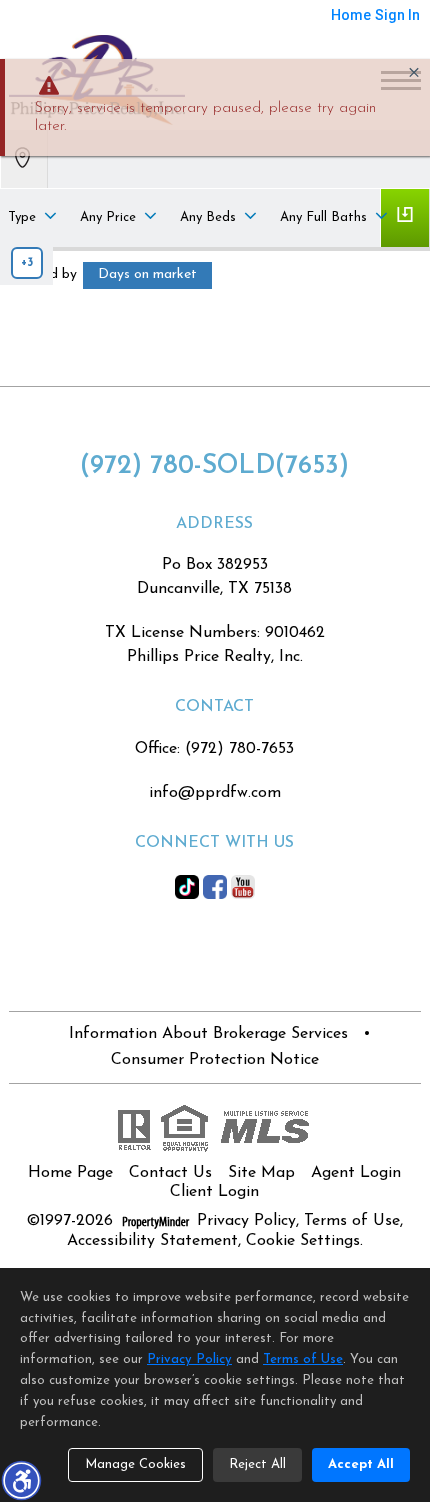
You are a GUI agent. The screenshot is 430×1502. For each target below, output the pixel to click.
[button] (21, 1480)
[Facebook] (215, 886)
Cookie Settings (303, 1241)
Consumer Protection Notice (215, 1060)
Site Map (261, 1173)
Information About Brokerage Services (208, 1034)
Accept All (361, 1464)
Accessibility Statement (152, 1241)
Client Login (214, 1192)
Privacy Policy (246, 1221)
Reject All (257, 1464)
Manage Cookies (135, 1464)
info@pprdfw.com (215, 793)
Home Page (70, 1173)
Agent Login (356, 1173)
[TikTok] (187, 886)
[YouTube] (243, 886)
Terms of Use (352, 1221)
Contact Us (170, 1173)
